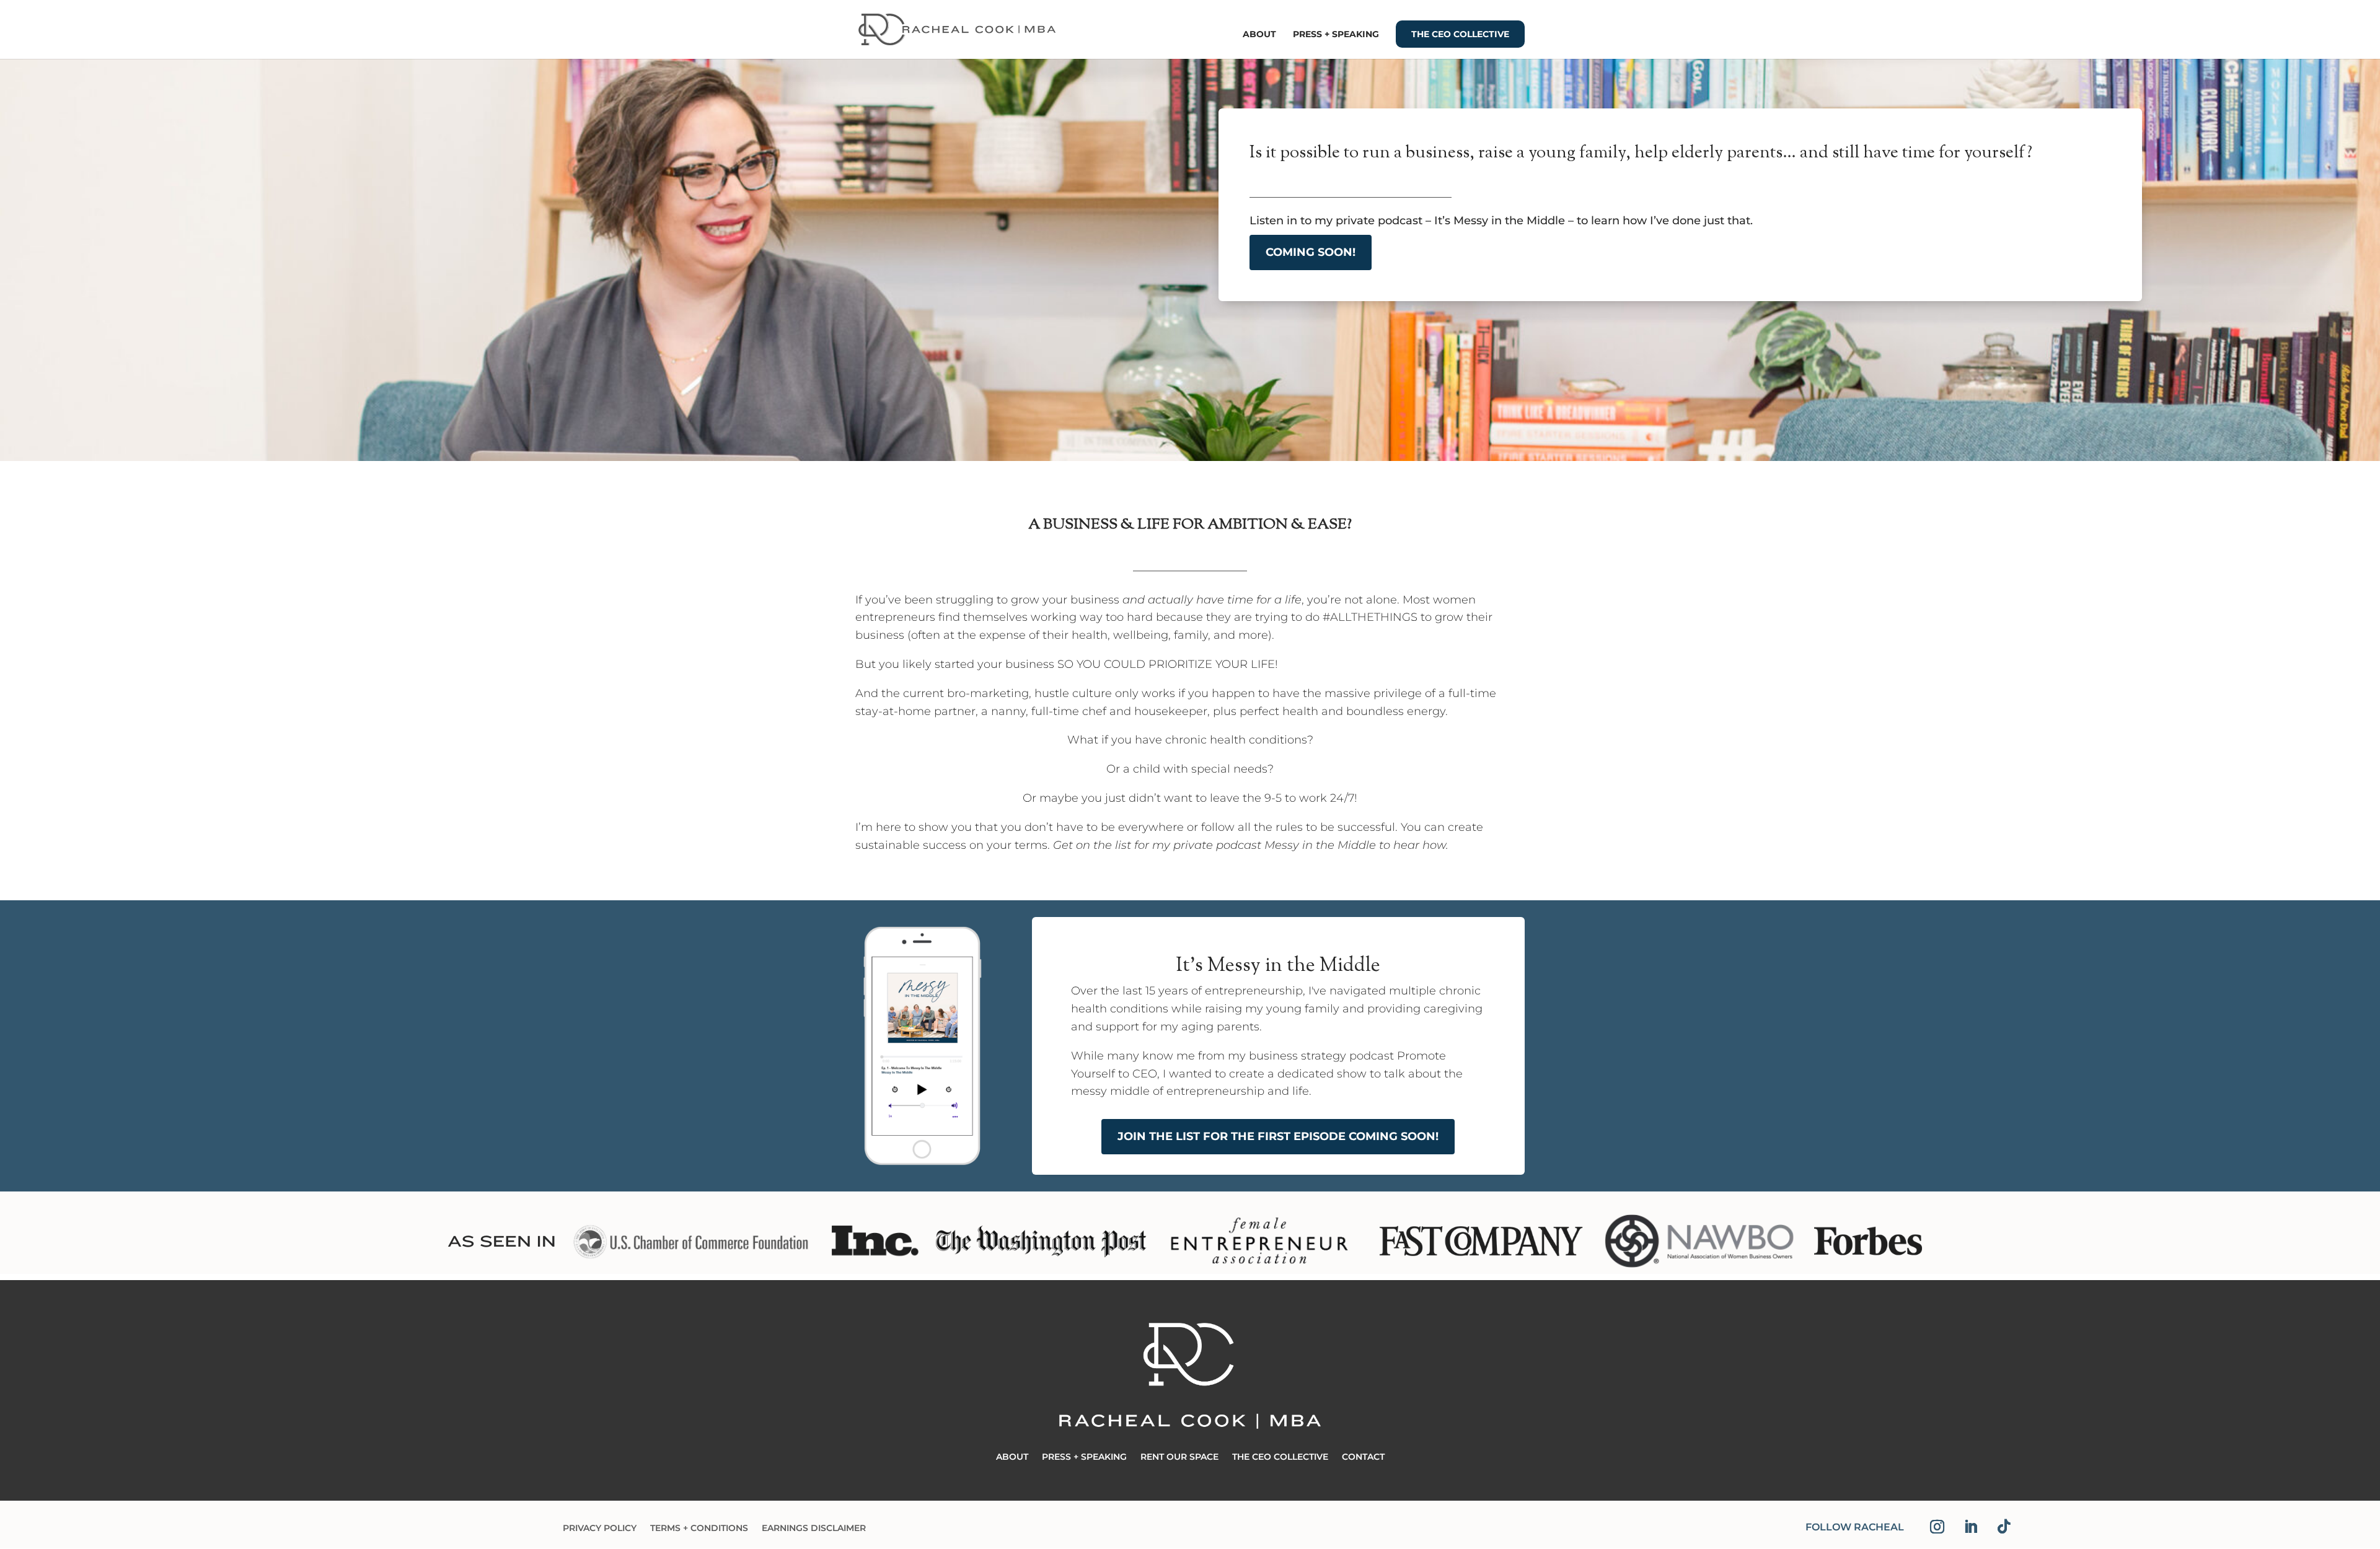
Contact (1363, 1457)
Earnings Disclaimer (814, 1529)
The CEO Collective (1460, 34)
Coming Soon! (1311, 252)
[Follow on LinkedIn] (1970, 1527)
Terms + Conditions (699, 1529)
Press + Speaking (1336, 35)
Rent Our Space (1179, 1457)
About (1259, 35)
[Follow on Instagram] (1937, 1527)
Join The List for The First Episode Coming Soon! (1278, 1136)
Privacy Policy (600, 1529)
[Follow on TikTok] (2004, 1527)
